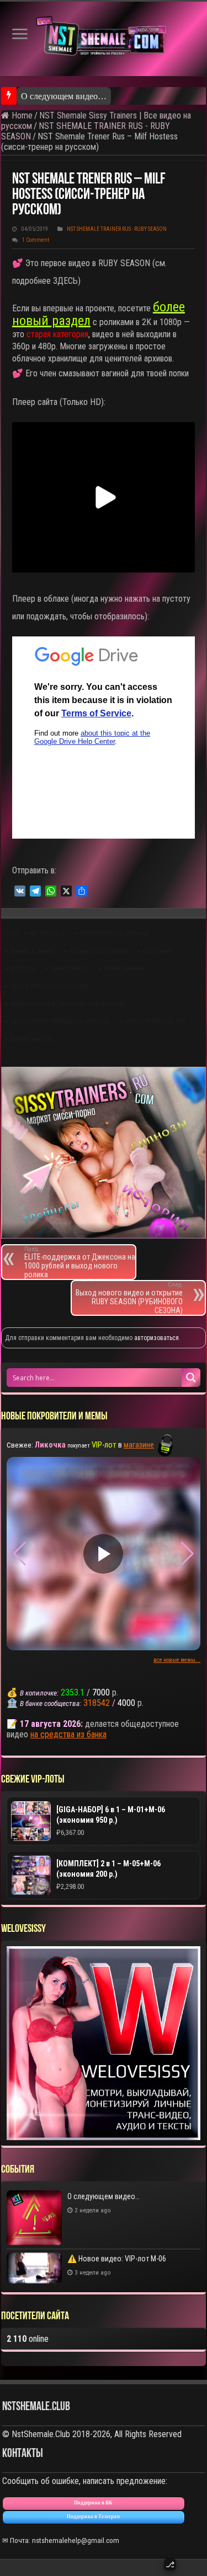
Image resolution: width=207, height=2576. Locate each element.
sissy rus (23, 969)
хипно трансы (31, 1039)
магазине (139, 1445)
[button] (187, 1554)
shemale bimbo (32, 951)
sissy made (158, 951)
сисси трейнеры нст (156, 1022)
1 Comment (36, 240)
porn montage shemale (115, 934)
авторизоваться (156, 1338)
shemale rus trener (99, 951)
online (28, 2339)
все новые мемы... (177, 1660)
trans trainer (124, 969)
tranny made (69, 969)
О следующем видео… (64, 96)
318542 (97, 1703)
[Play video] (103, 1554)
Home (21, 115)
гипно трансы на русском (49, 987)
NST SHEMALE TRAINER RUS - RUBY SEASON (117, 229)
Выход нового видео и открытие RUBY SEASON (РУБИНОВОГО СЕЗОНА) (129, 1298)
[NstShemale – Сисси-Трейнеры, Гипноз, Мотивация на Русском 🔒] (104, 39)
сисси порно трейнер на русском (60, 1022)
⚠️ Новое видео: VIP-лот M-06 (117, 2259)
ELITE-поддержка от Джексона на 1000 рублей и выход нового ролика (80, 1262)
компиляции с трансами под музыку (67, 1004)
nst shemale (47, 934)
